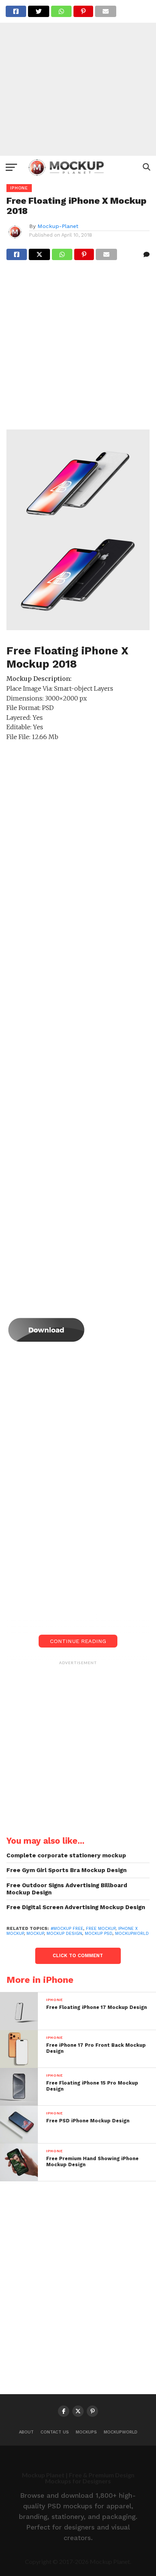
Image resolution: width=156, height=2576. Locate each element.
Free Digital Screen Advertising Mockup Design (76, 1907)
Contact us (55, 2432)
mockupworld (132, 1934)
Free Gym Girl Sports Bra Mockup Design (66, 1870)
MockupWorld (121, 2432)
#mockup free (67, 1929)
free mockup (101, 1929)
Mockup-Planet (58, 226)
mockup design (64, 1934)
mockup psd (99, 1934)
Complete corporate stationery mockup (66, 1855)
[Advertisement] (78, 78)
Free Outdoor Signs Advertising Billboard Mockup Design (67, 1889)
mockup (35, 1934)
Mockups (86, 2432)
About (26, 2432)
